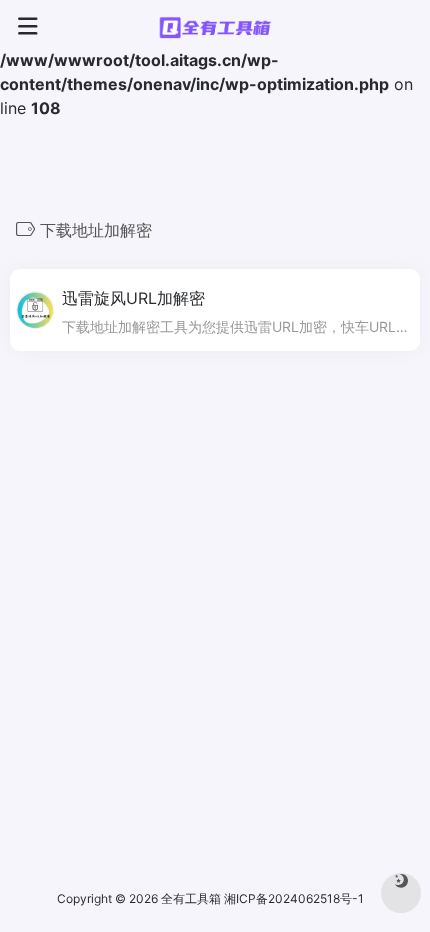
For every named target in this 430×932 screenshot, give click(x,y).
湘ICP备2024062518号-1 (295, 898)
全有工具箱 (191, 898)
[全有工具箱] (215, 27)
